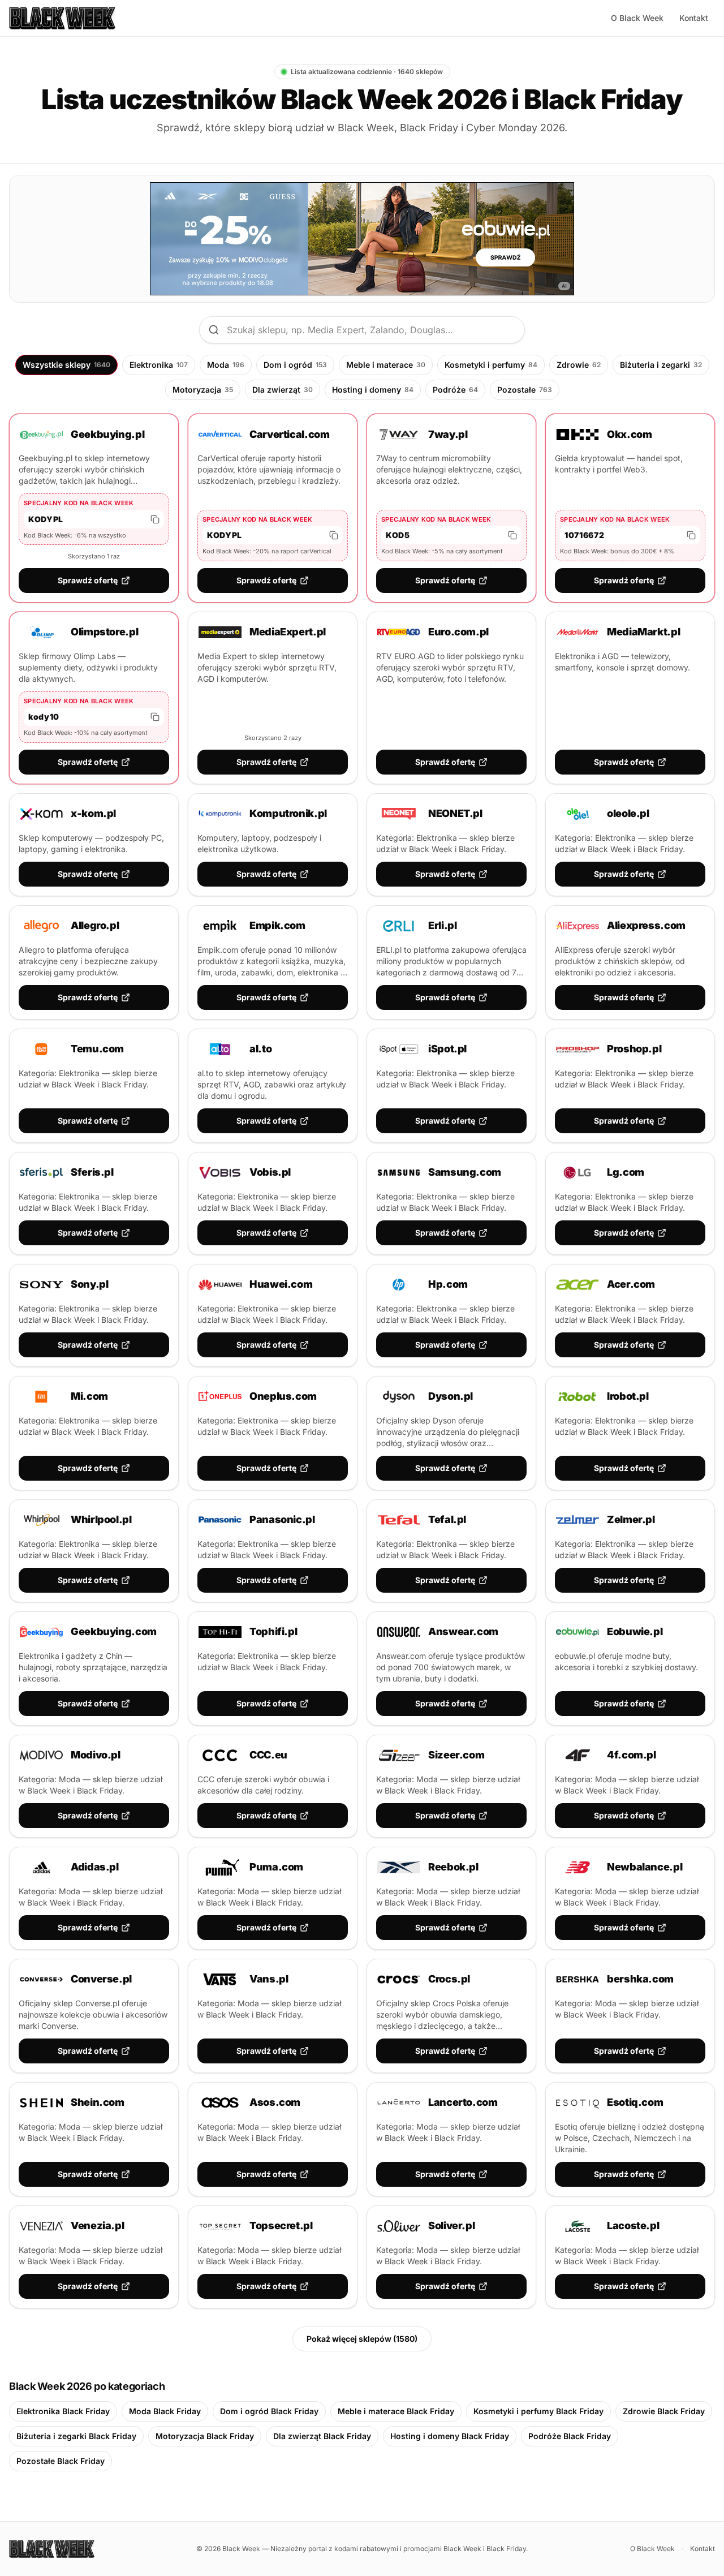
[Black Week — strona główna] (62, 18)
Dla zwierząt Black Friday (322, 2436)
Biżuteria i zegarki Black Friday (76, 2436)
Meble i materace (386, 365)
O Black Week (637, 18)
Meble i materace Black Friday (396, 2411)
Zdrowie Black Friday (664, 2411)
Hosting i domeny (373, 390)
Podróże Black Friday (570, 2436)
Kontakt (694, 18)
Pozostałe (525, 390)
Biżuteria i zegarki (661, 365)
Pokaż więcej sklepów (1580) (362, 2339)
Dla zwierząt (283, 390)
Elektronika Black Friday (63, 2411)
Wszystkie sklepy (66, 365)
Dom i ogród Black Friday (269, 2411)
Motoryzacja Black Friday (205, 2436)
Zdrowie (579, 365)
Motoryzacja (203, 390)
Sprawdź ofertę (88, 580)
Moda (226, 365)
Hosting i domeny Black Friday (450, 2436)
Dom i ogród (295, 365)
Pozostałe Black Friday (61, 2461)
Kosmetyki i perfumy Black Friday (538, 2411)
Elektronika (159, 365)
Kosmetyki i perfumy (491, 365)
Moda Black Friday (165, 2411)
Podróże (455, 390)
